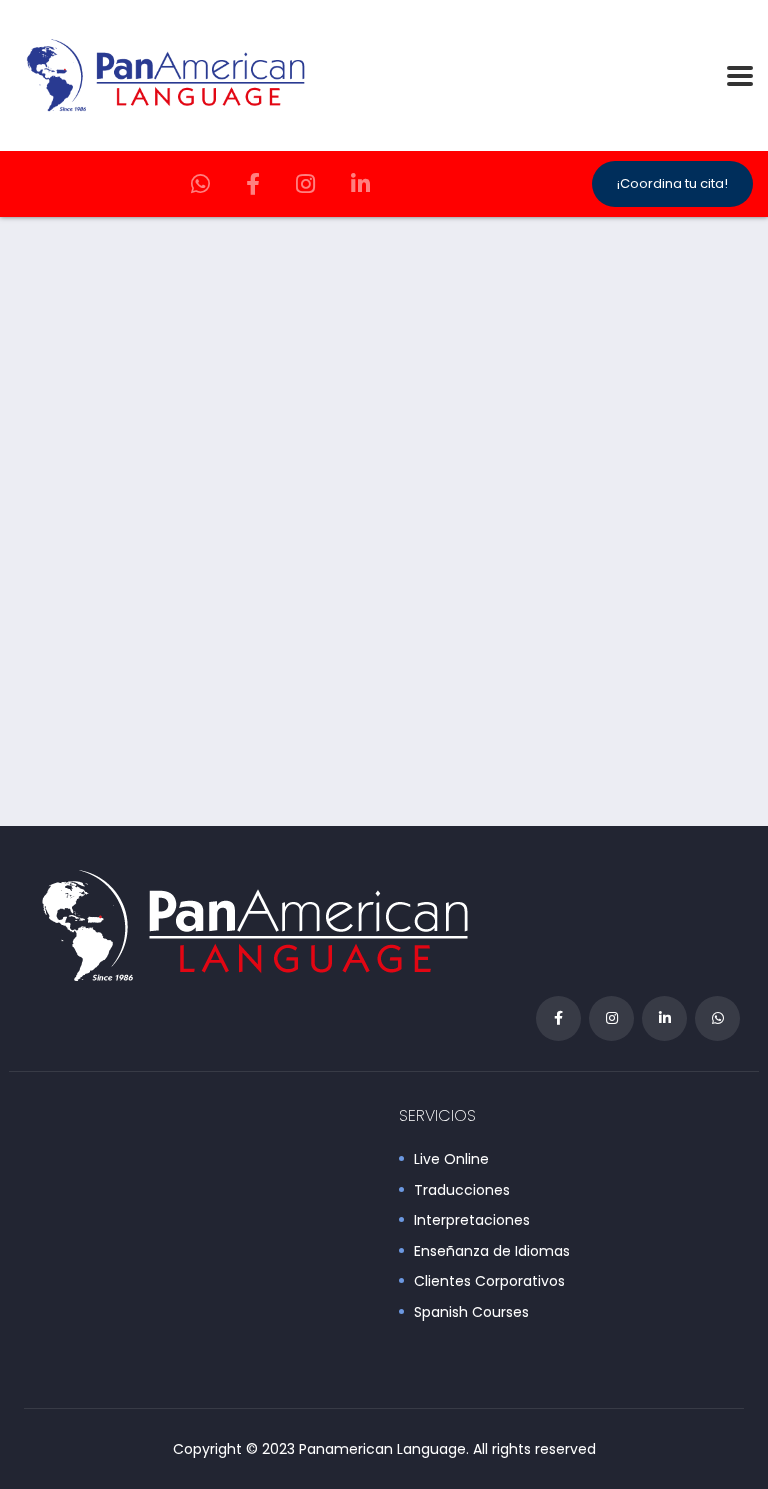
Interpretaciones (472, 1221)
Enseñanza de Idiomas (492, 1252)
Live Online (451, 1160)
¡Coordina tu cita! (672, 183)
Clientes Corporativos (489, 1282)
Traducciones (462, 1191)
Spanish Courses (471, 1313)
